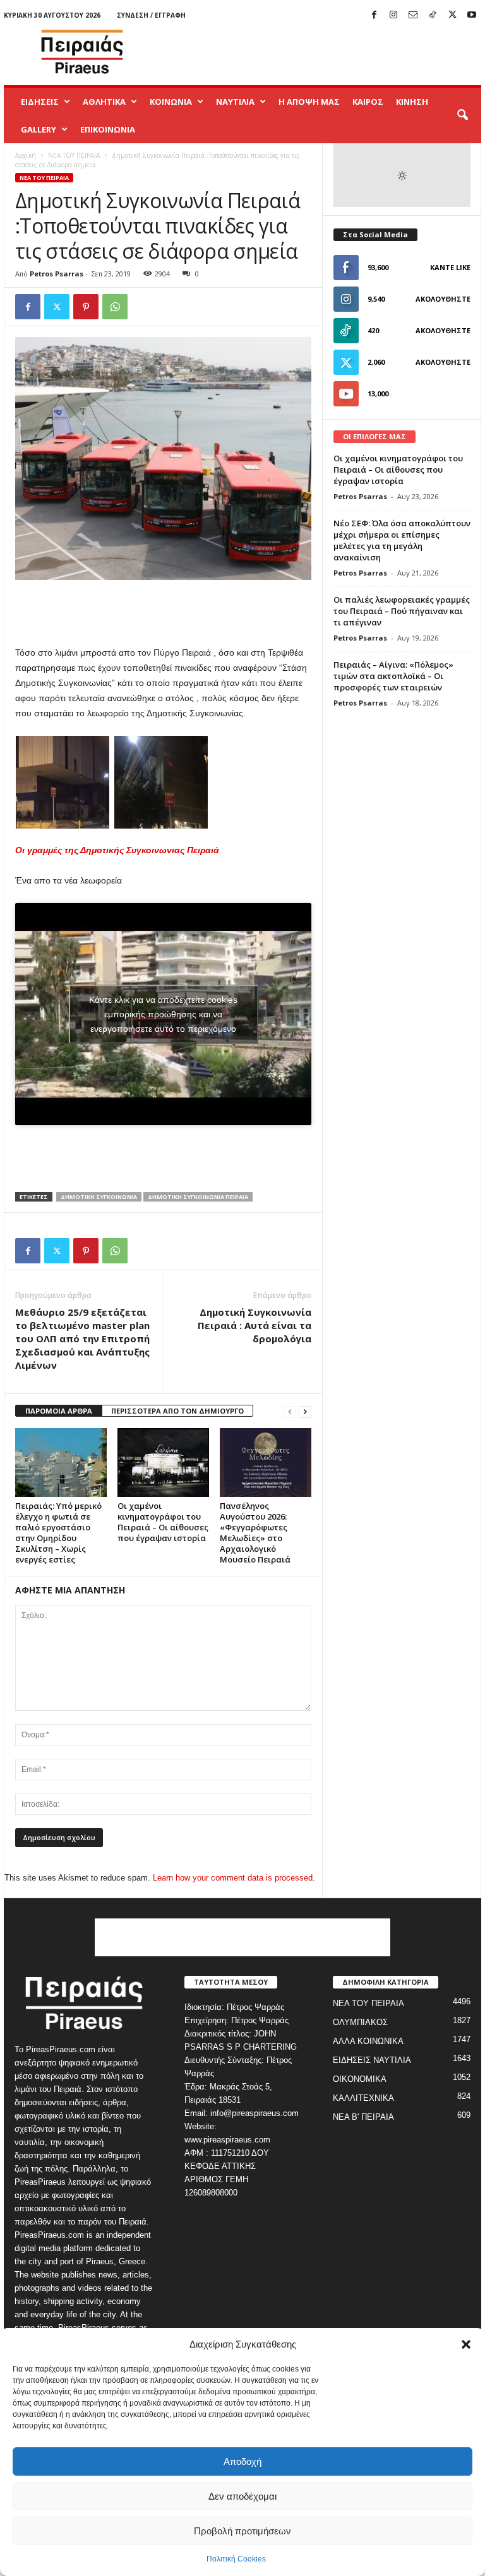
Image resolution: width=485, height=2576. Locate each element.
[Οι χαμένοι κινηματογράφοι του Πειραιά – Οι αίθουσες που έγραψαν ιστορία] (163, 1462)
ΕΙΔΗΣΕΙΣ (40, 102)
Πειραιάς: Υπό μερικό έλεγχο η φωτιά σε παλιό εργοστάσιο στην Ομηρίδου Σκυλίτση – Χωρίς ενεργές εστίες (58, 1533)
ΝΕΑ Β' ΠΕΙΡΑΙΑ (363, 2117)
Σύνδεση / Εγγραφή (151, 15)
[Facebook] (374, 15)
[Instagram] (393, 15)
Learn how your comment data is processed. (234, 1878)
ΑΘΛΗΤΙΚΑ (104, 102)
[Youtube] (472, 15)
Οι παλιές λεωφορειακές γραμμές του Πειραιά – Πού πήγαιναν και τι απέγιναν (402, 611)
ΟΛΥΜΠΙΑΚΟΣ (360, 2022)
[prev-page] (290, 1411)
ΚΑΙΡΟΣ (368, 102)
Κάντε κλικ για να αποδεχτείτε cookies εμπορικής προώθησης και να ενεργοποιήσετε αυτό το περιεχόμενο (163, 1014)
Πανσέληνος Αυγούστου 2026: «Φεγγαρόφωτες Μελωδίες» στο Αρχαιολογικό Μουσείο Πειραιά (255, 1533)
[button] (466, 2344)
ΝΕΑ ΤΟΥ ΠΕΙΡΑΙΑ (74, 155)
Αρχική (26, 155)
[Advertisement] (321, 52)
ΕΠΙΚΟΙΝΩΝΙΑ (108, 129)
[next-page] (305, 1411)
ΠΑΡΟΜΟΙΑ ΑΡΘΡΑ (59, 1411)
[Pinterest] (86, 307)
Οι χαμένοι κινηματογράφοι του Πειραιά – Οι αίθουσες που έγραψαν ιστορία (163, 1522)
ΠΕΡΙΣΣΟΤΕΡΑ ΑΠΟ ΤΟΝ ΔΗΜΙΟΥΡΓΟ (177, 1411)
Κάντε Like (450, 267)
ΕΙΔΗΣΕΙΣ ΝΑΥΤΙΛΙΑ (372, 2060)
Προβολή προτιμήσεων (242, 2531)
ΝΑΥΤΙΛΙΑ (235, 102)
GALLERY (39, 129)
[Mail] (413, 15)
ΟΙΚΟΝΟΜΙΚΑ (360, 2079)
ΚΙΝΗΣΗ (412, 102)
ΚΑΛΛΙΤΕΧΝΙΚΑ (363, 2098)
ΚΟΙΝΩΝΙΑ (171, 102)
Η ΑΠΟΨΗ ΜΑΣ (309, 102)
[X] (452, 15)
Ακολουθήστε (443, 299)
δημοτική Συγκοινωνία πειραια (198, 1197)
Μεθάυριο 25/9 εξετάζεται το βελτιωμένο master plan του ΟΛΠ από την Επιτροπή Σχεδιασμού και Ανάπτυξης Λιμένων (82, 1338)
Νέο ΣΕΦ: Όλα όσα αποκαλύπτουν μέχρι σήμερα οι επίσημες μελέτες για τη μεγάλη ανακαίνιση (402, 540)
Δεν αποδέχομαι (242, 2496)
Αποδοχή (242, 2461)
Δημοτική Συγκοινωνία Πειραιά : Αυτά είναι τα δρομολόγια (254, 1325)
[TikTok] (433, 15)
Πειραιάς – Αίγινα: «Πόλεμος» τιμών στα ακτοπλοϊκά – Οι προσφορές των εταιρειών (393, 676)
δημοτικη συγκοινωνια (99, 1197)
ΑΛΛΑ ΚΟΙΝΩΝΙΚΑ (368, 2041)
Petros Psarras (57, 274)
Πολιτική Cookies (236, 2559)
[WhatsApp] (115, 307)
